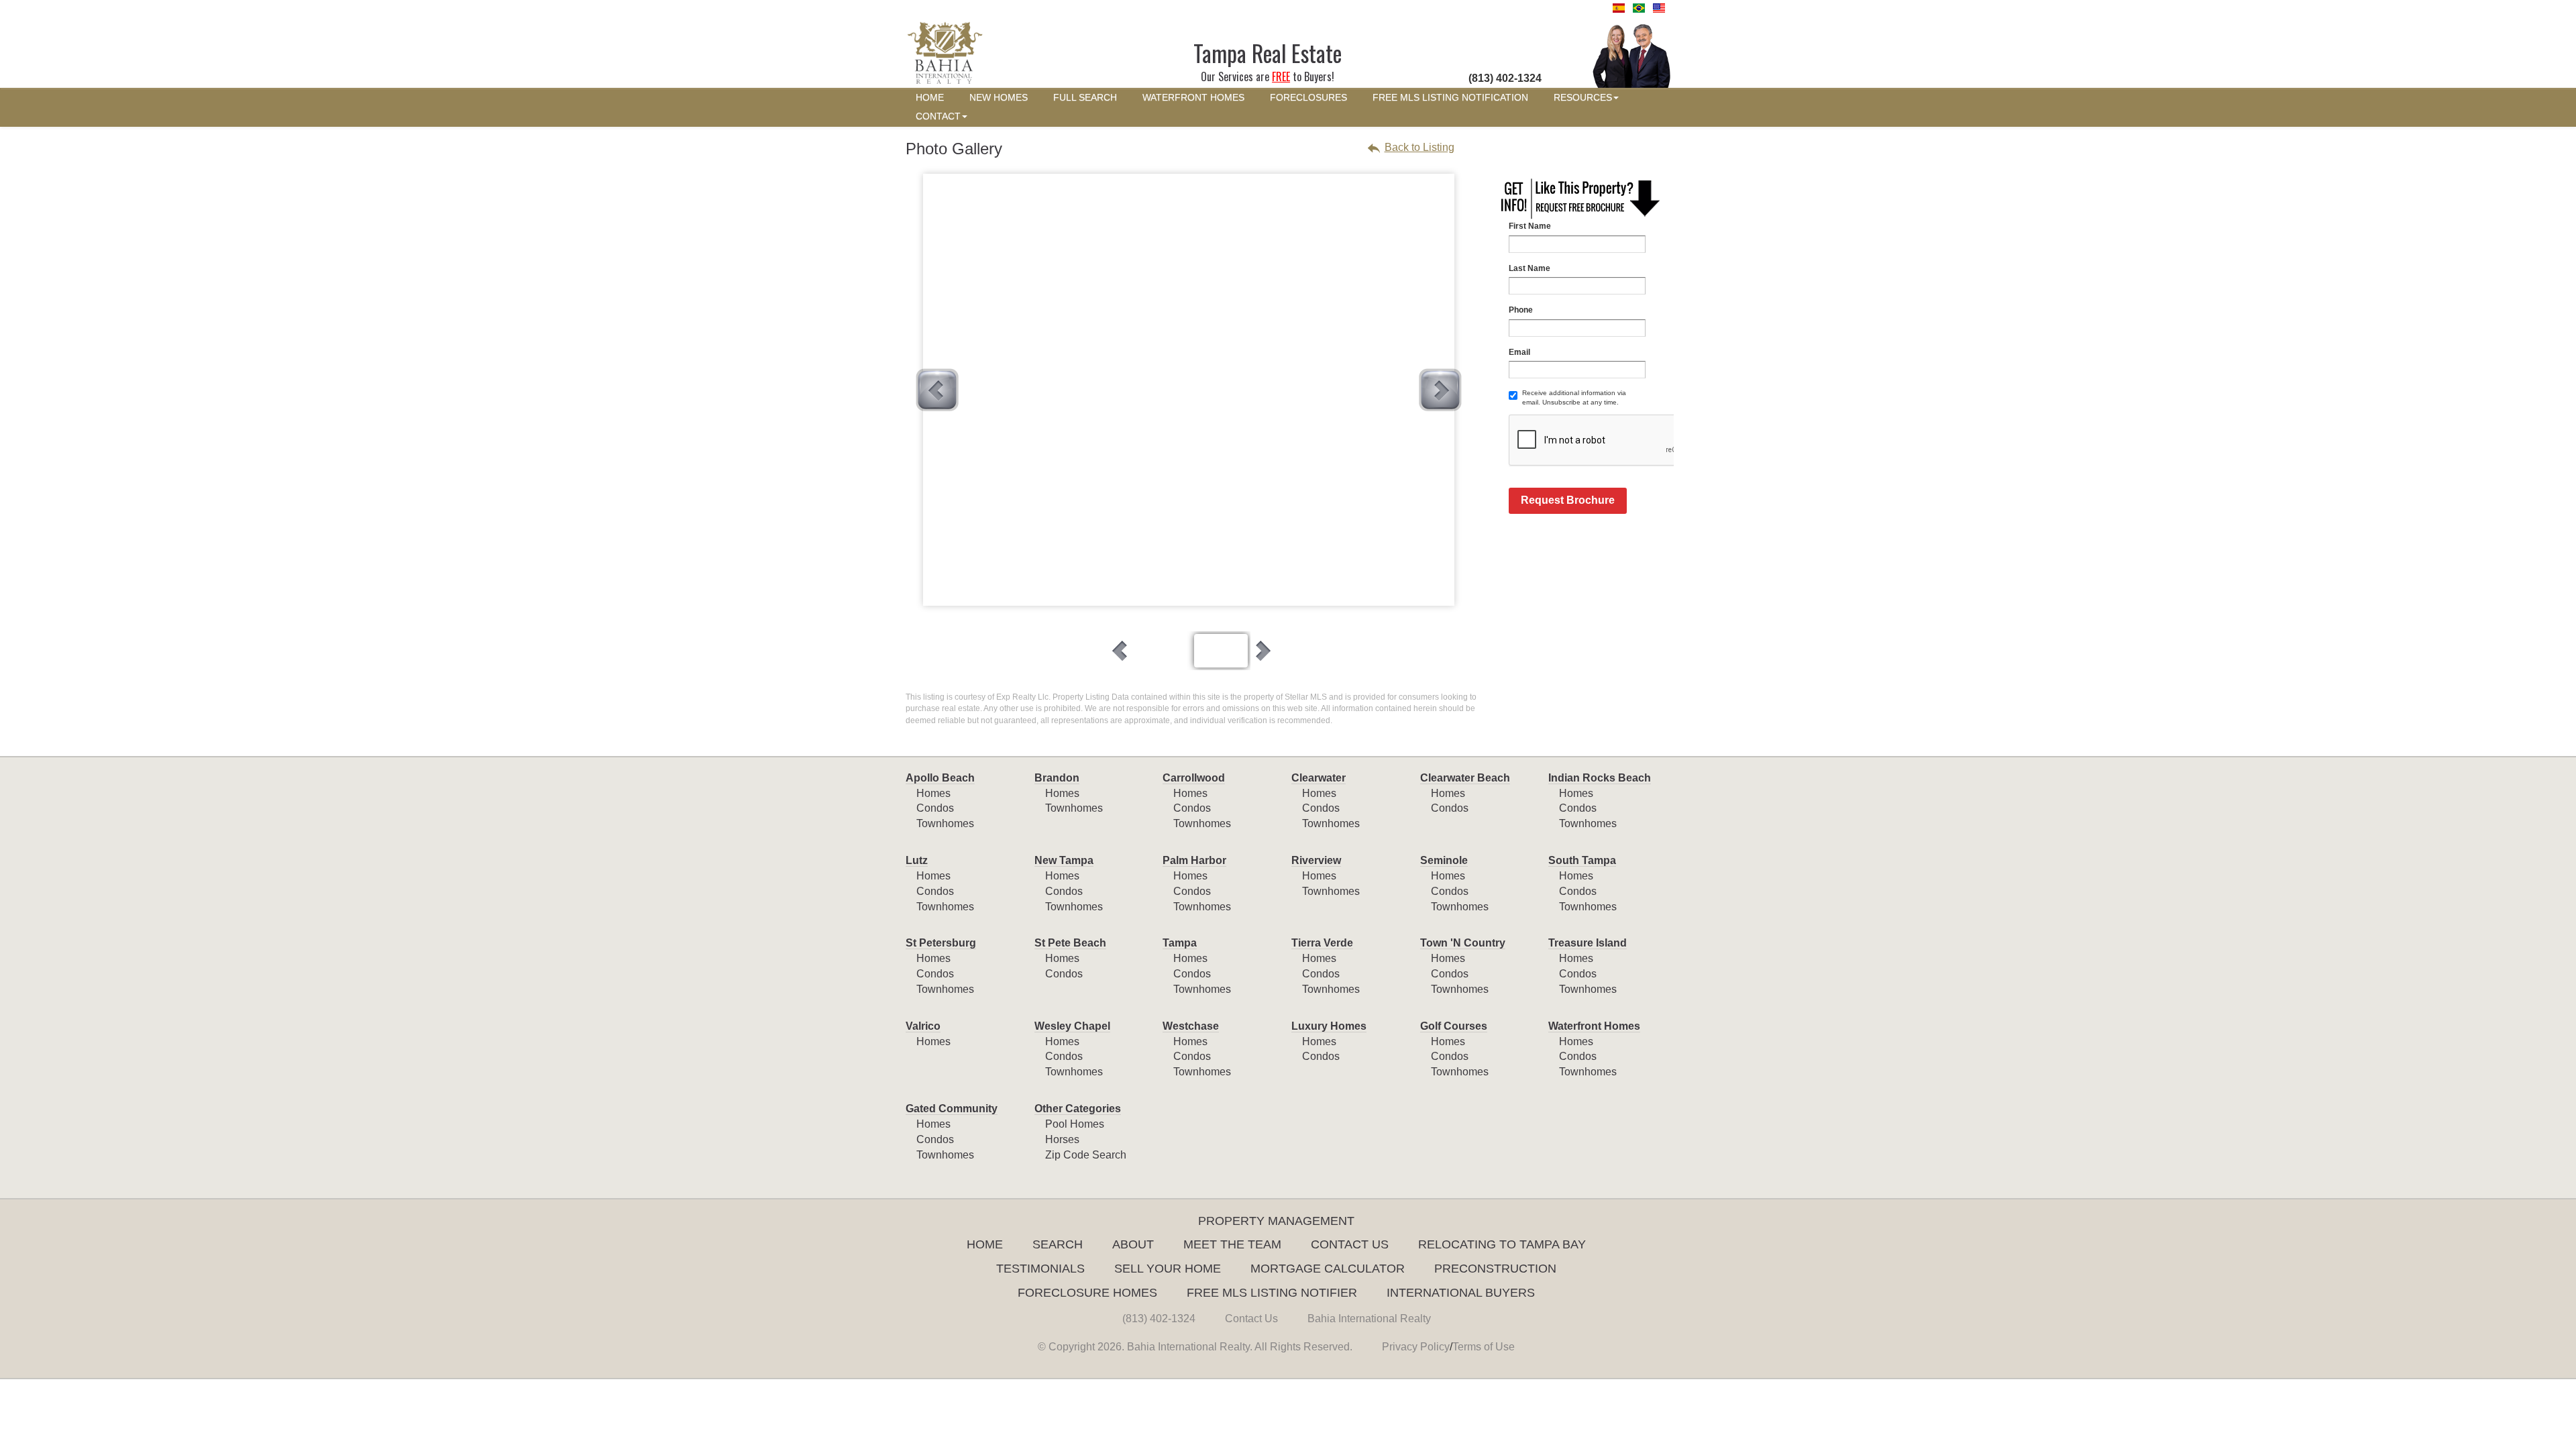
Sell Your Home (1168, 1269)
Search (1058, 1244)
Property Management (1276, 1221)
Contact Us (1350, 1244)
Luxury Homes (1329, 1026)
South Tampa (1582, 860)
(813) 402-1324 (1159, 1319)
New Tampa (1064, 860)
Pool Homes (1075, 1124)
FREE (1281, 76)
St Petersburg (941, 943)
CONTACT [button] (938, 116)
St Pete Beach (1070, 943)
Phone (1521, 310)
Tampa (1180, 943)
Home (985, 1244)
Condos (935, 808)
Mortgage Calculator (1328, 1269)
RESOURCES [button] (1583, 98)
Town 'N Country (1463, 943)
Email (1519, 352)
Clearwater (1319, 778)
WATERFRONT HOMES (1193, 98)
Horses (1062, 1139)
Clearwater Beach (1465, 778)
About (1133, 1244)
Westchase (1191, 1026)
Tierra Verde (1322, 943)
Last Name (1529, 268)
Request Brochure (1568, 500)
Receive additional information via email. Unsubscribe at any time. (1574, 397)
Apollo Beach (940, 778)
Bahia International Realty (1369, 1319)
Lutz (917, 860)
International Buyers (1461, 1293)
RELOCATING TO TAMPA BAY (1502, 1244)
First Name (1530, 226)
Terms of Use (1484, 1347)
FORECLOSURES (1308, 98)
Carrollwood (1194, 778)
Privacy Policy (1416, 1347)
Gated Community (952, 1109)
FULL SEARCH (1085, 98)
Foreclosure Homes (1087, 1293)
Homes (933, 793)
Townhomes (945, 823)
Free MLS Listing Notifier (1272, 1293)
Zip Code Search (1086, 1155)
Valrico (923, 1026)
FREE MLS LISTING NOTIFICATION (1450, 98)
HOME (930, 98)
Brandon (1057, 778)
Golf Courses (1454, 1026)
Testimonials (1040, 1269)
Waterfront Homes (1594, 1026)
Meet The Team (1232, 1244)
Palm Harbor (1194, 860)
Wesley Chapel (1072, 1026)
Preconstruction (1495, 1269)
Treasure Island (1588, 943)
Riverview (1316, 860)
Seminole (1444, 860)
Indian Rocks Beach (1600, 778)
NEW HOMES (999, 98)
